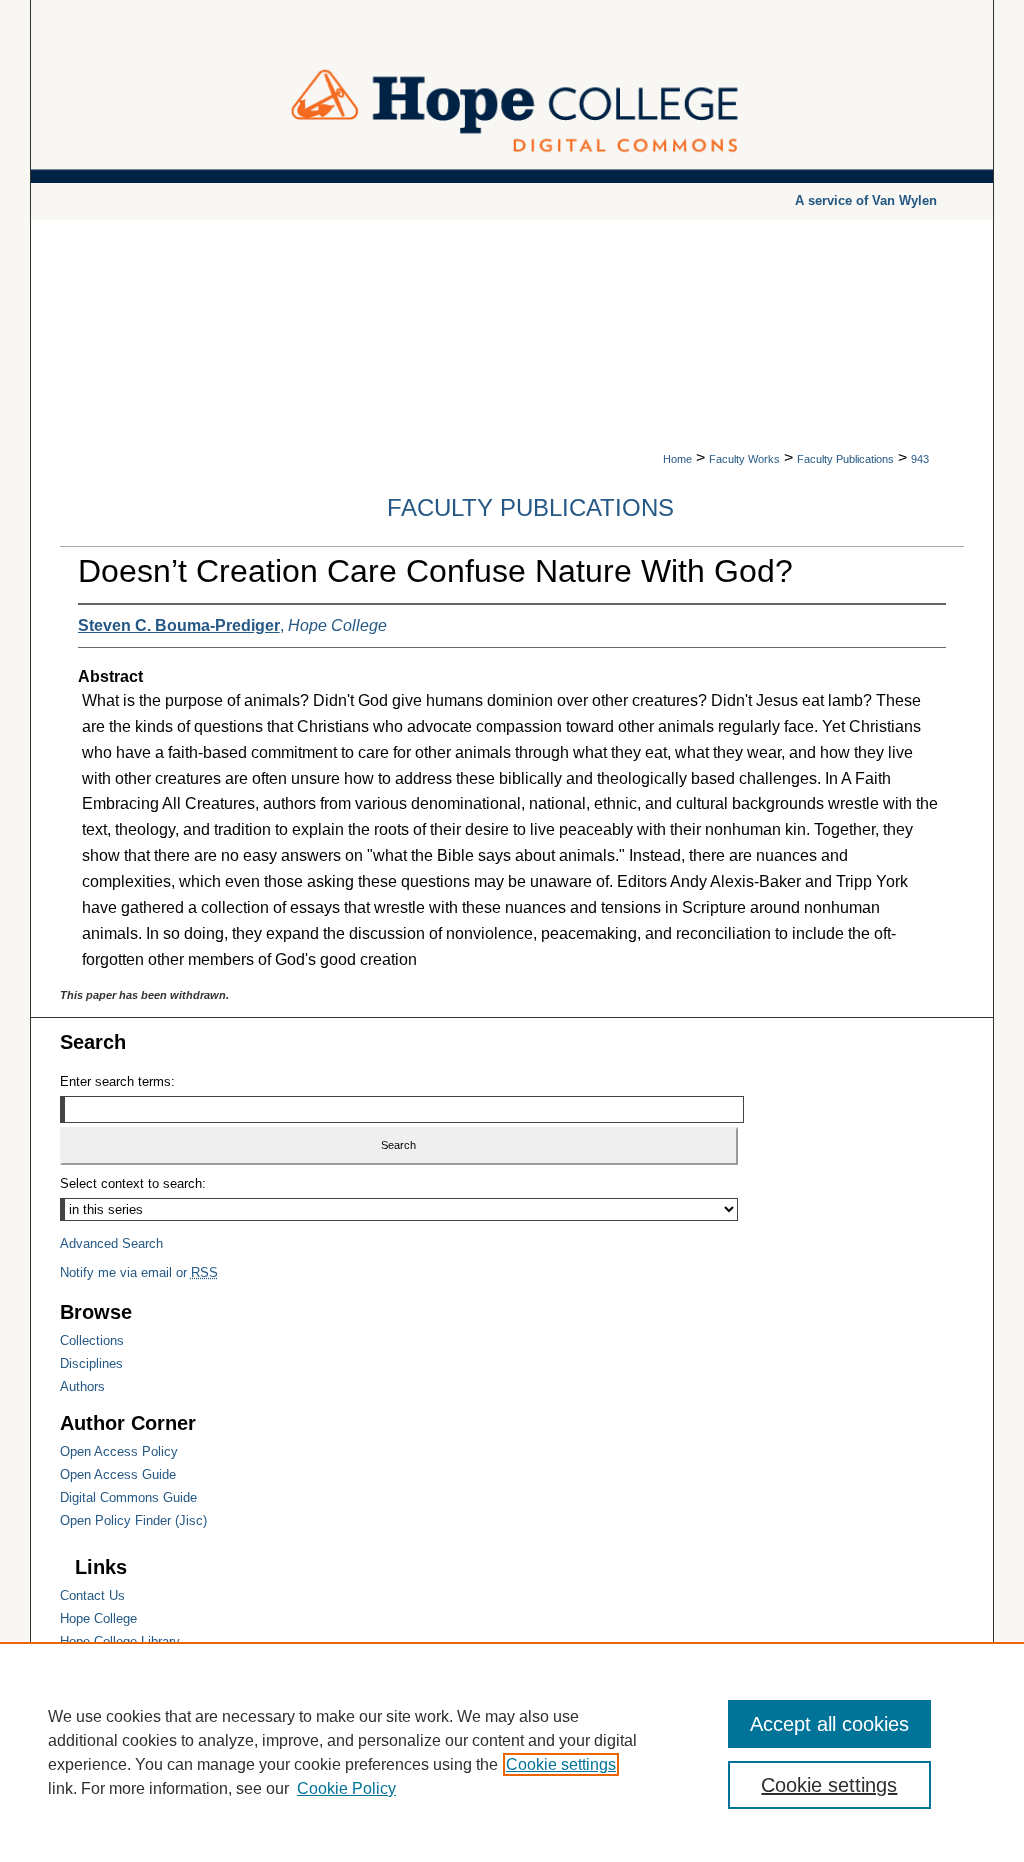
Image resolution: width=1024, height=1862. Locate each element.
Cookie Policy (346, 1788)
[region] (512, 1752)
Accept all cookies (829, 1724)
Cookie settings (561, 1764)
